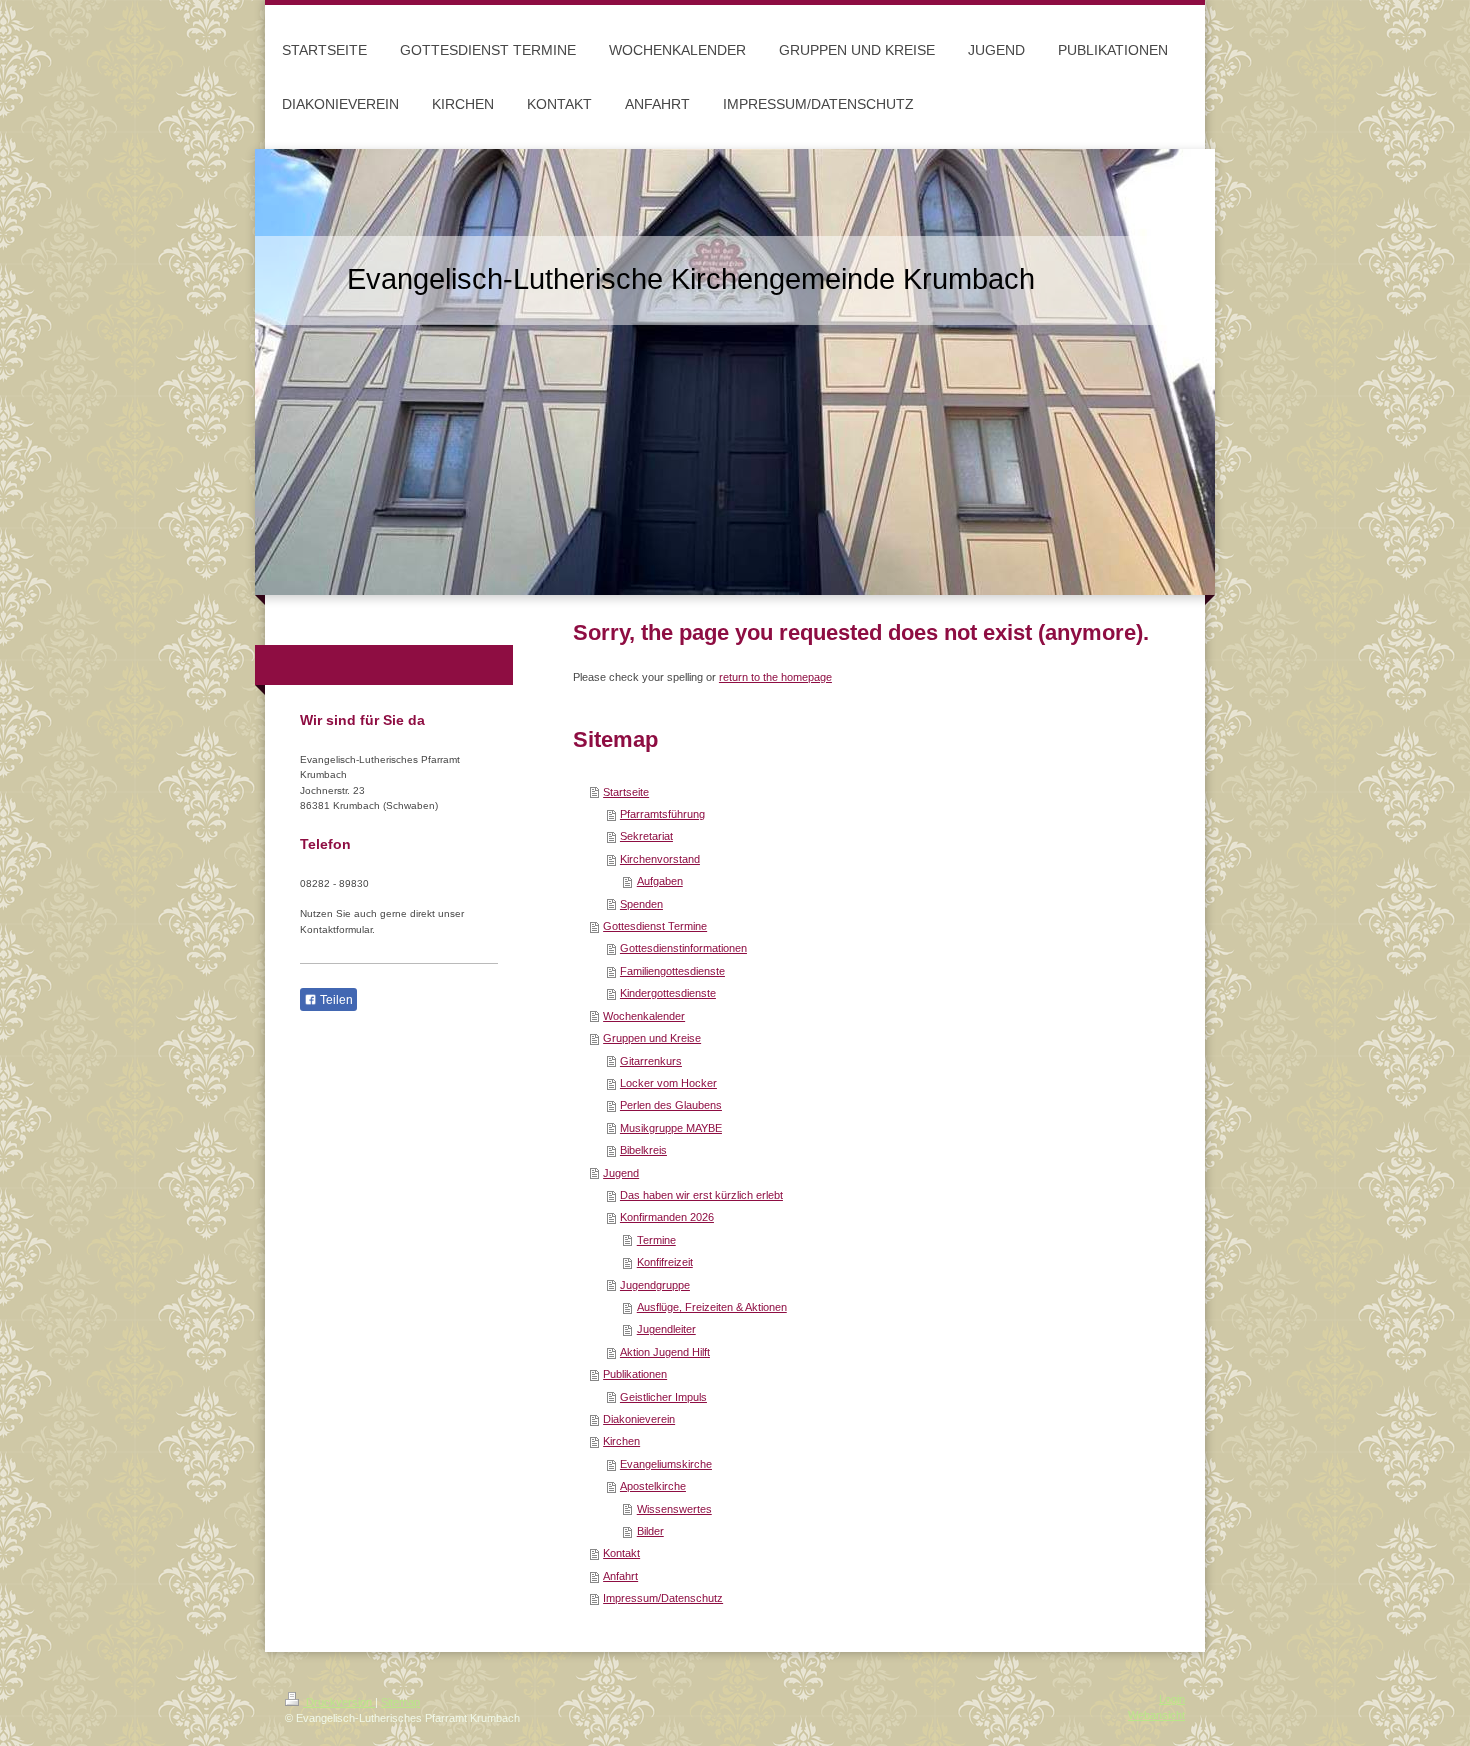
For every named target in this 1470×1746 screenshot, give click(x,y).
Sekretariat (646, 836)
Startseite (626, 792)
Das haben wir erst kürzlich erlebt (701, 1195)
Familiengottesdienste (672, 971)
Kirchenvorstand (660, 859)
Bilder (650, 1531)
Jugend (621, 1173)
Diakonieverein (639, 1419)
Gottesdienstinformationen (683, 948)
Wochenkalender (644, 1016)
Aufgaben (660, 881)
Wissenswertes (674, 1509)
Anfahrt (620, 1576)
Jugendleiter (666, 1329)
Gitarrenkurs (651, 1061)
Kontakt (621, 1553)
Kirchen (621, 1441)
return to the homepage (775, 677)
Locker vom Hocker (668, 1083)
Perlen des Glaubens (671, 1105)
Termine (656, 1240)
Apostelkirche (653, 1486)
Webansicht (1156, 1715)
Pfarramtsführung (662, 814)
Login (1172, 1699)
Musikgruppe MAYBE (671, 1128)
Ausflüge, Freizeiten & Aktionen (712, 1307)
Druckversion (339, 1702)
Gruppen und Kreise (652, 1038)
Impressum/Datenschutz (663, 1598)
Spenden (641, 904)
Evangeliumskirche (666, 1464)
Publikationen (635, 1374)
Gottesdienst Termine (655, 926)
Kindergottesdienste (668, 993)
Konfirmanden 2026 (667, 1217)
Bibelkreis (643, 1150)
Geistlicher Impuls (663, 1397)
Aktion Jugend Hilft (665, 1352)
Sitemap (400, 1702)
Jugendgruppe (655, 1285)
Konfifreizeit (665, 1262)
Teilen (335, 1000)
